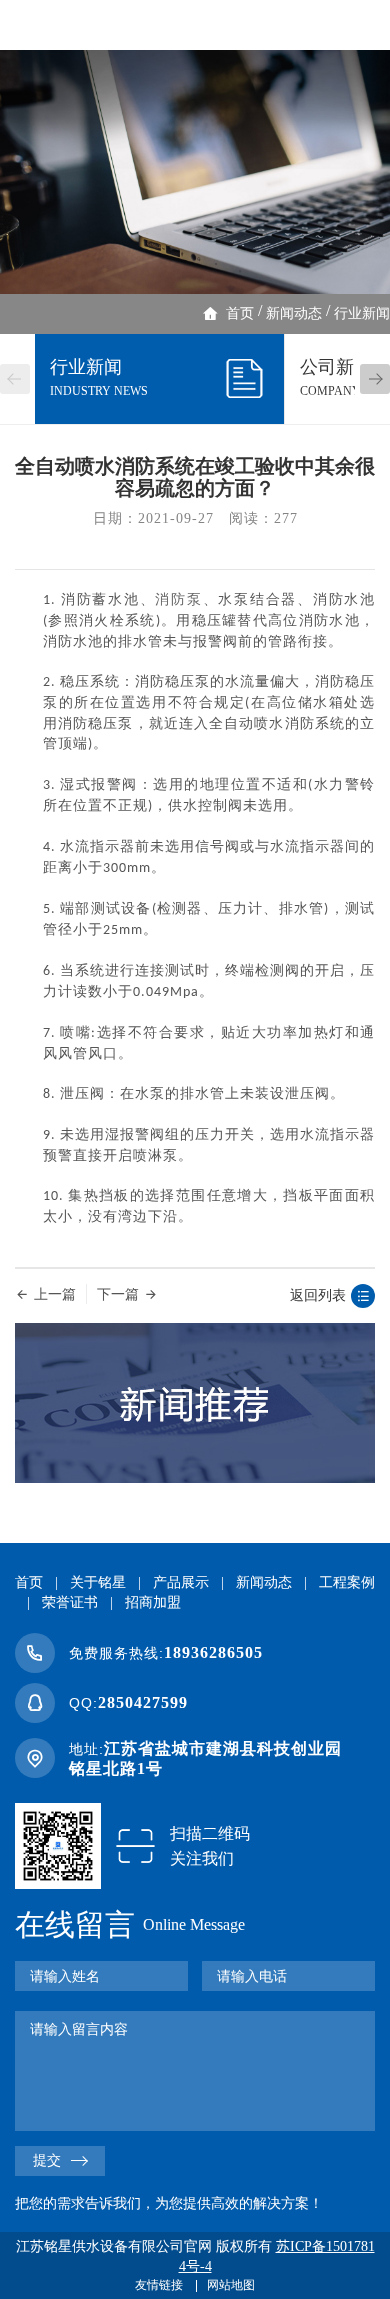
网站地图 (231, 2285)
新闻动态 (294, 313)
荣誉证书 (70, 1602)
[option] (195, 172)
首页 (240, 313)
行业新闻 (362, 313)
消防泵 (178, 599)
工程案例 (347, 1582)
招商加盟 (153, 1602)
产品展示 (181, 1582)
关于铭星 (98, 1582)
